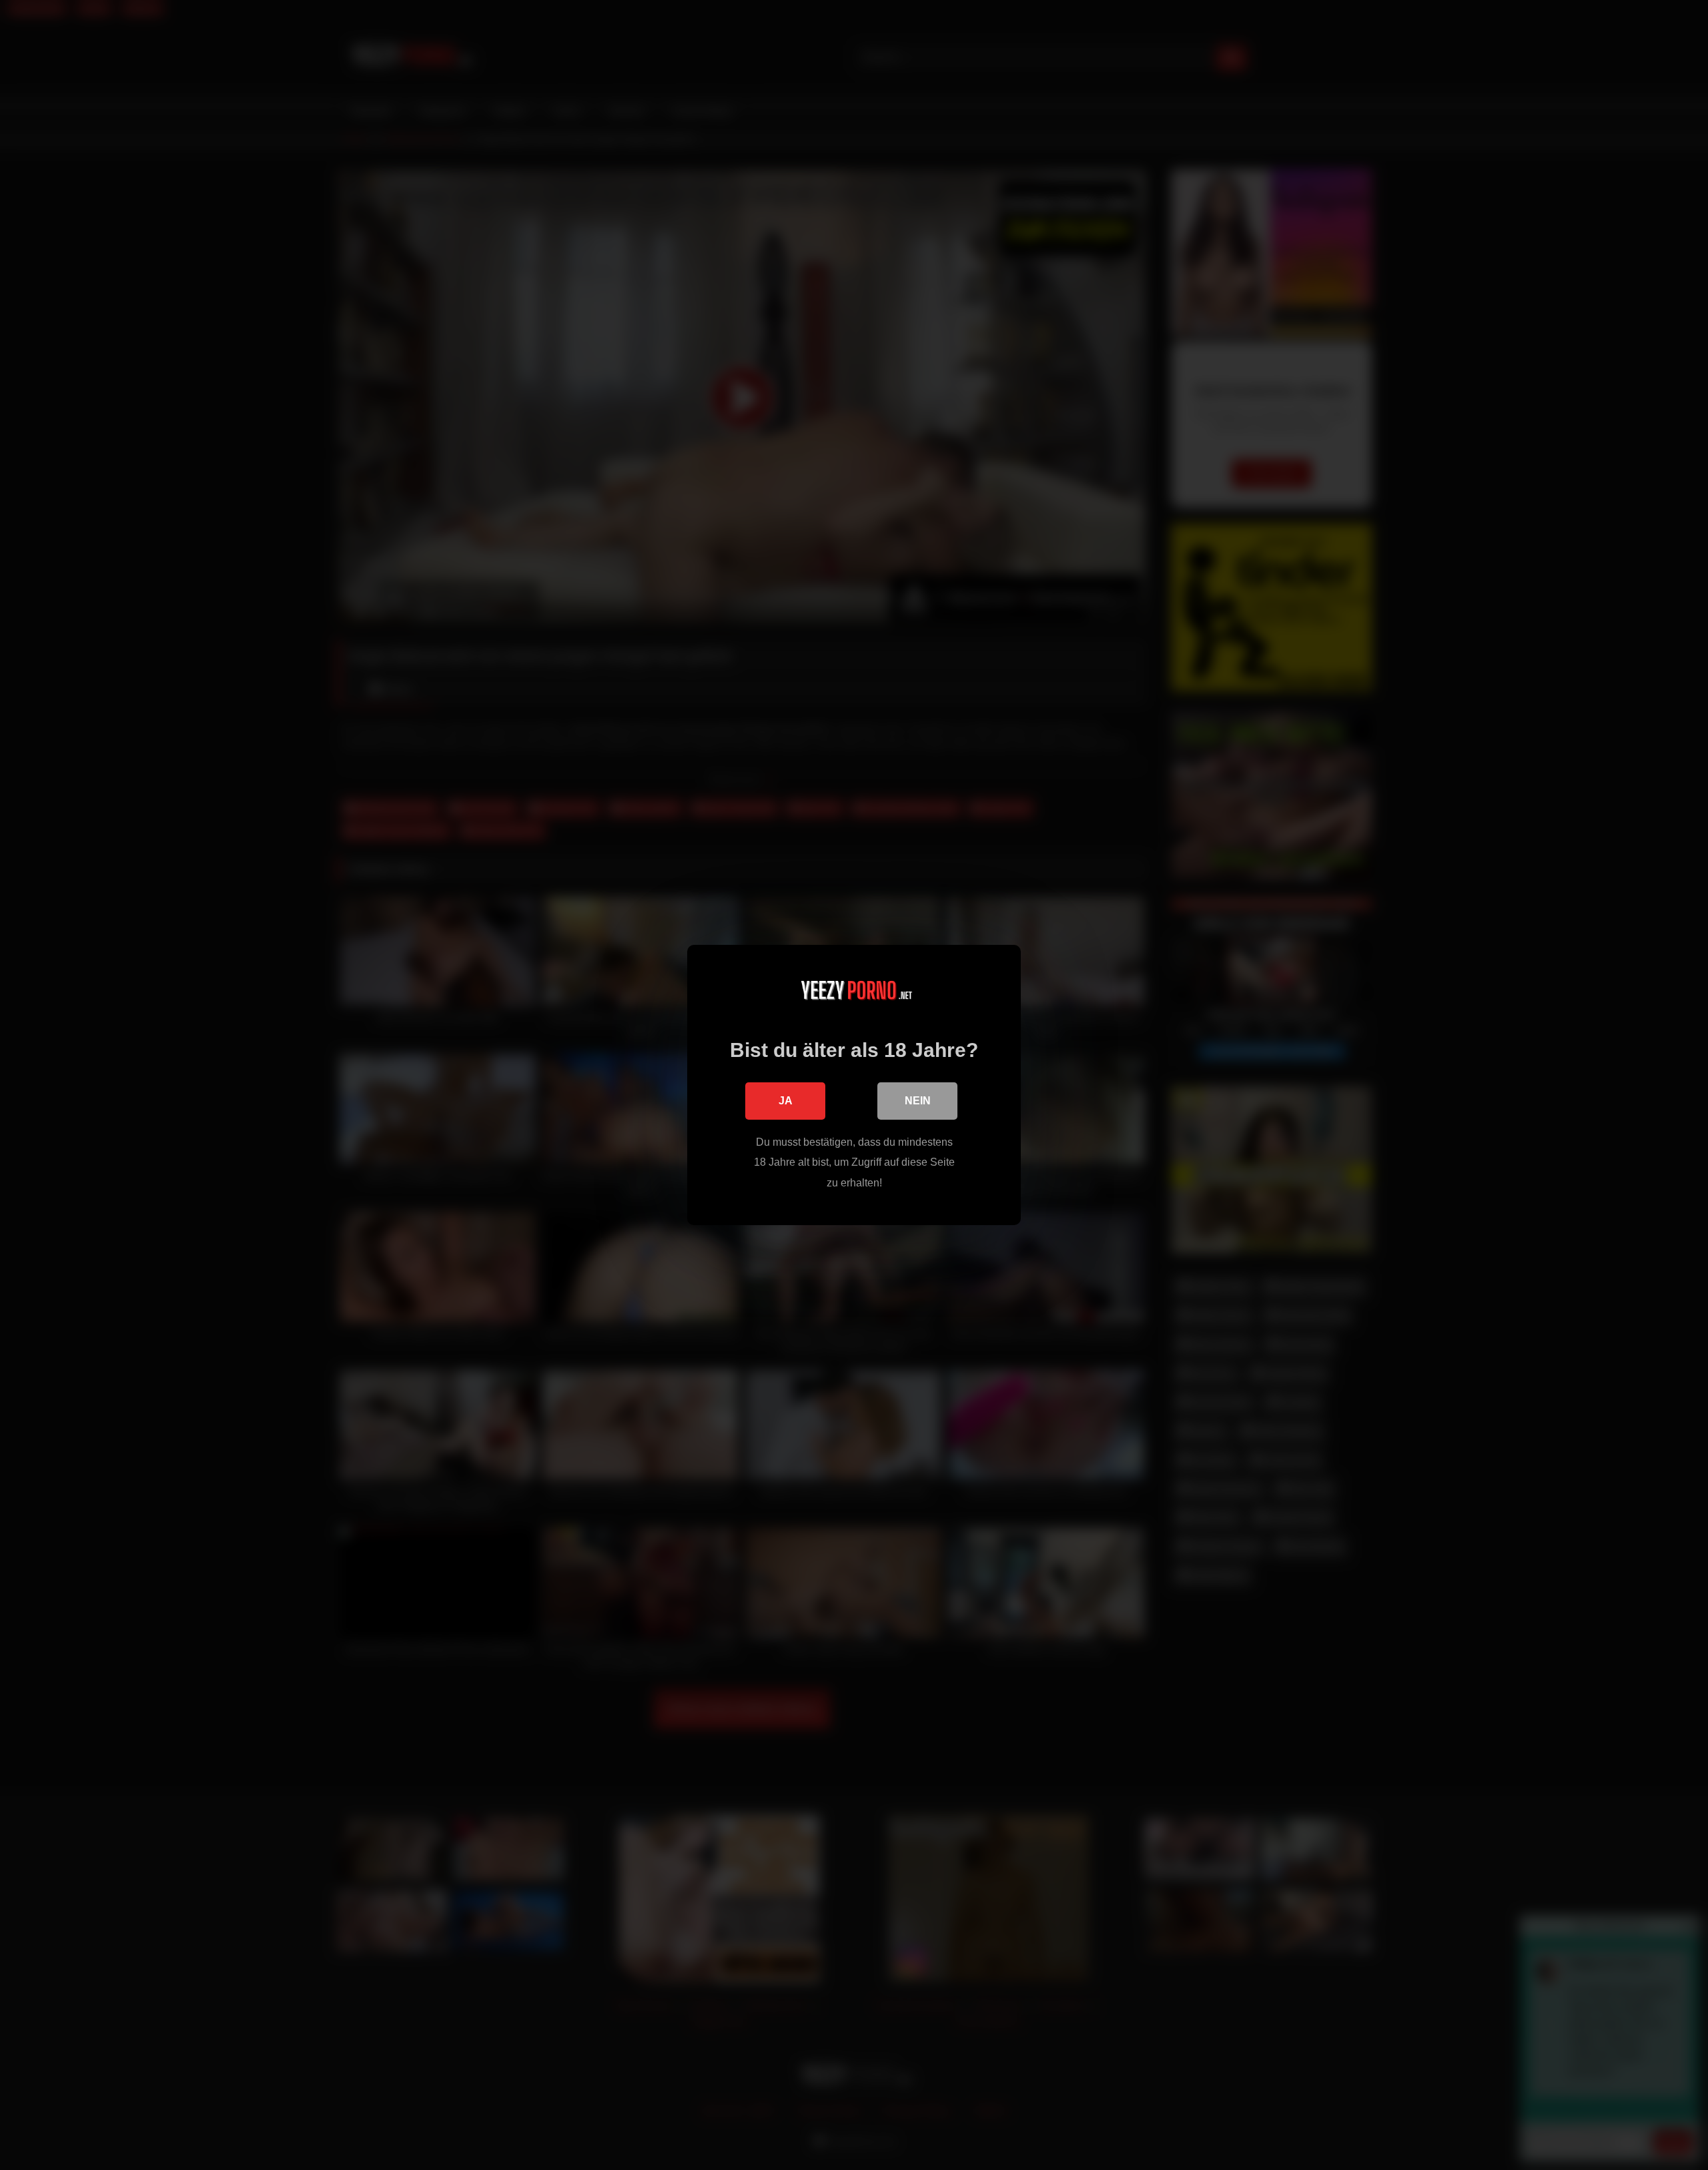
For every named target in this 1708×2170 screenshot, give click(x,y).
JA (786, 1101)
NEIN (918, 1101)
